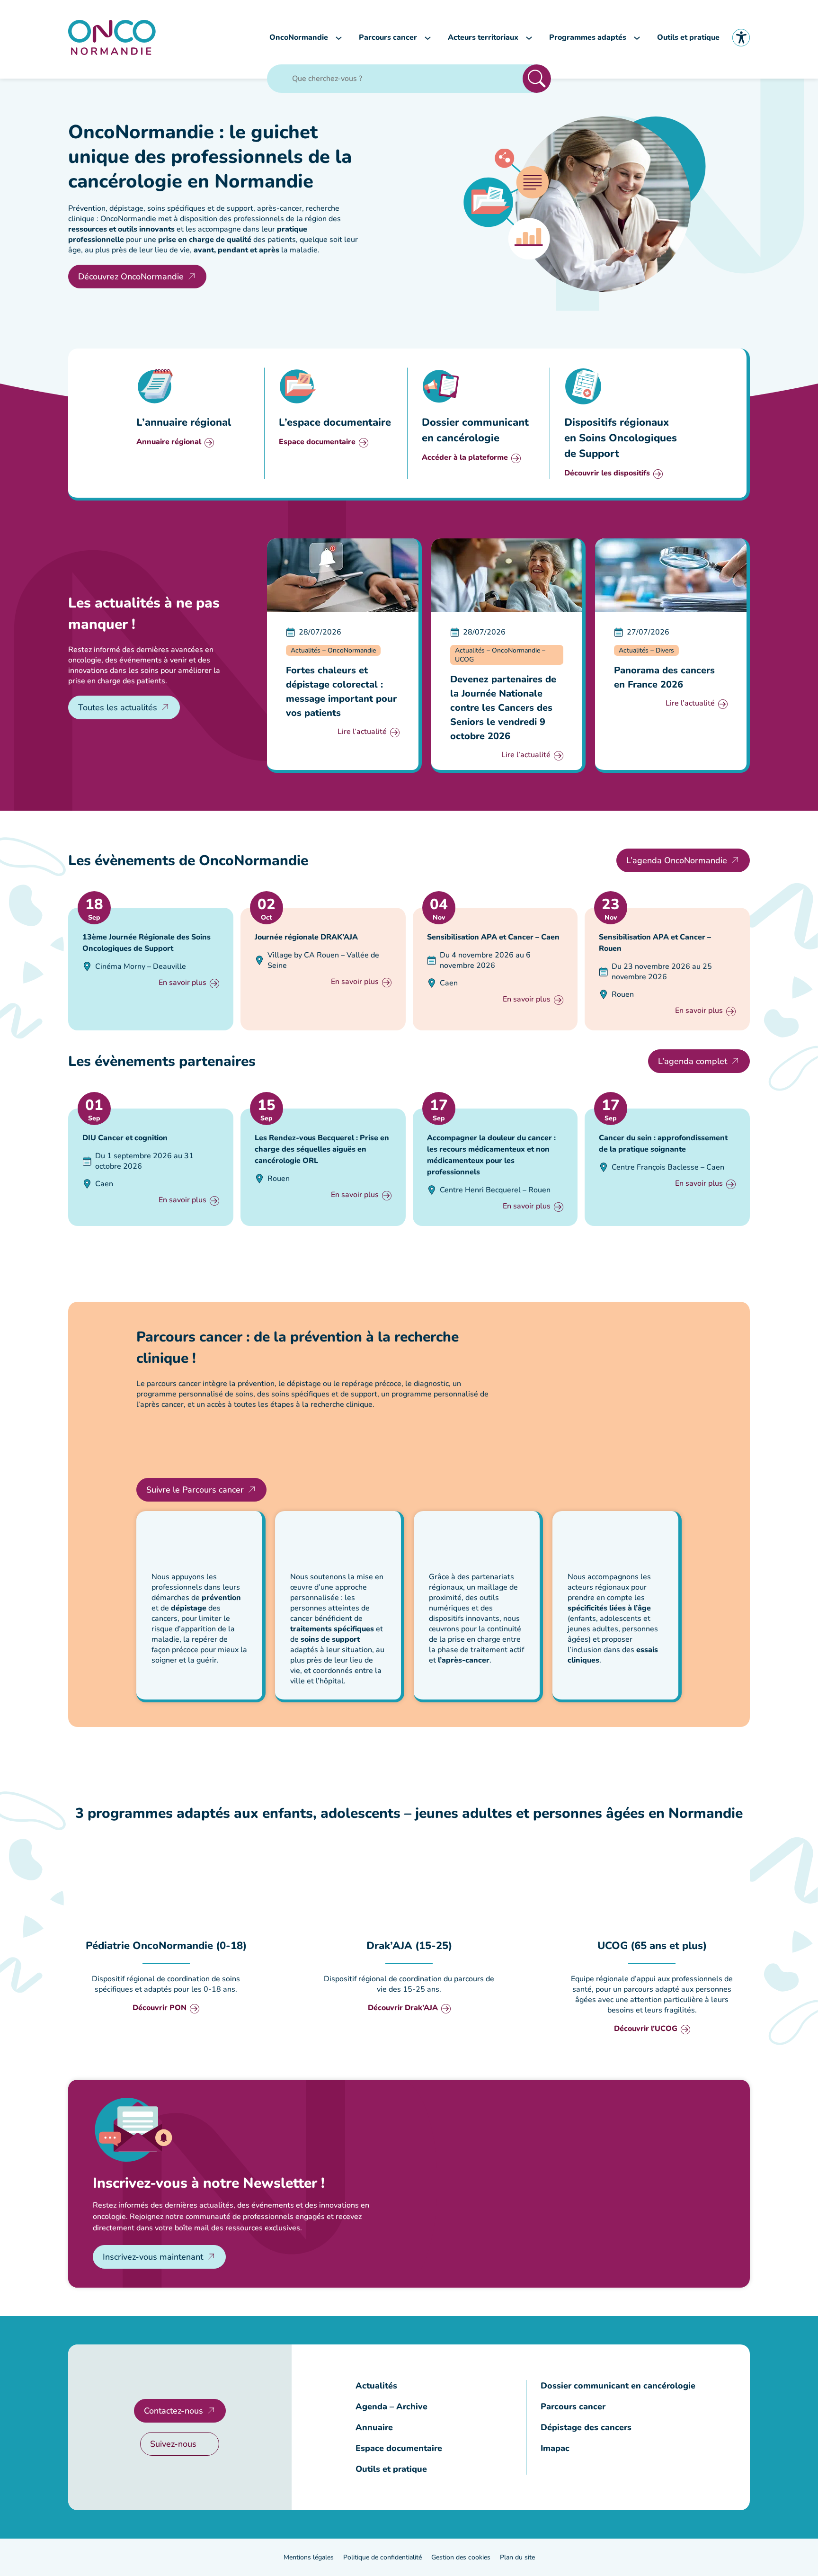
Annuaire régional (169, 443)
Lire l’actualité (362, 732)
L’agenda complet (693, 1061)
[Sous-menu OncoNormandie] (339, 38)
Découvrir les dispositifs (607, 474)
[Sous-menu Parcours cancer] (428, 38)
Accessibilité (741, 38)
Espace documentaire (317, 443)
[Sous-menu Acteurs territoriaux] (529, 38)
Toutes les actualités (118, 707)
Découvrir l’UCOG (646, 2029)
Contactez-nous (173, 2411)
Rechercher (537, 79)
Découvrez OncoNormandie (131, 277)
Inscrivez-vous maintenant (153, 2257)
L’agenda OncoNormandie (677, 860)
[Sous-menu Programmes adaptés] (637, 38)
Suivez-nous (173, 2444)
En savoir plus (182, 983)
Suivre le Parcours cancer (195, 1490)
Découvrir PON (160, 2008)
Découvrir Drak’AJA (403, 2008)
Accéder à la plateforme (465, 458)
